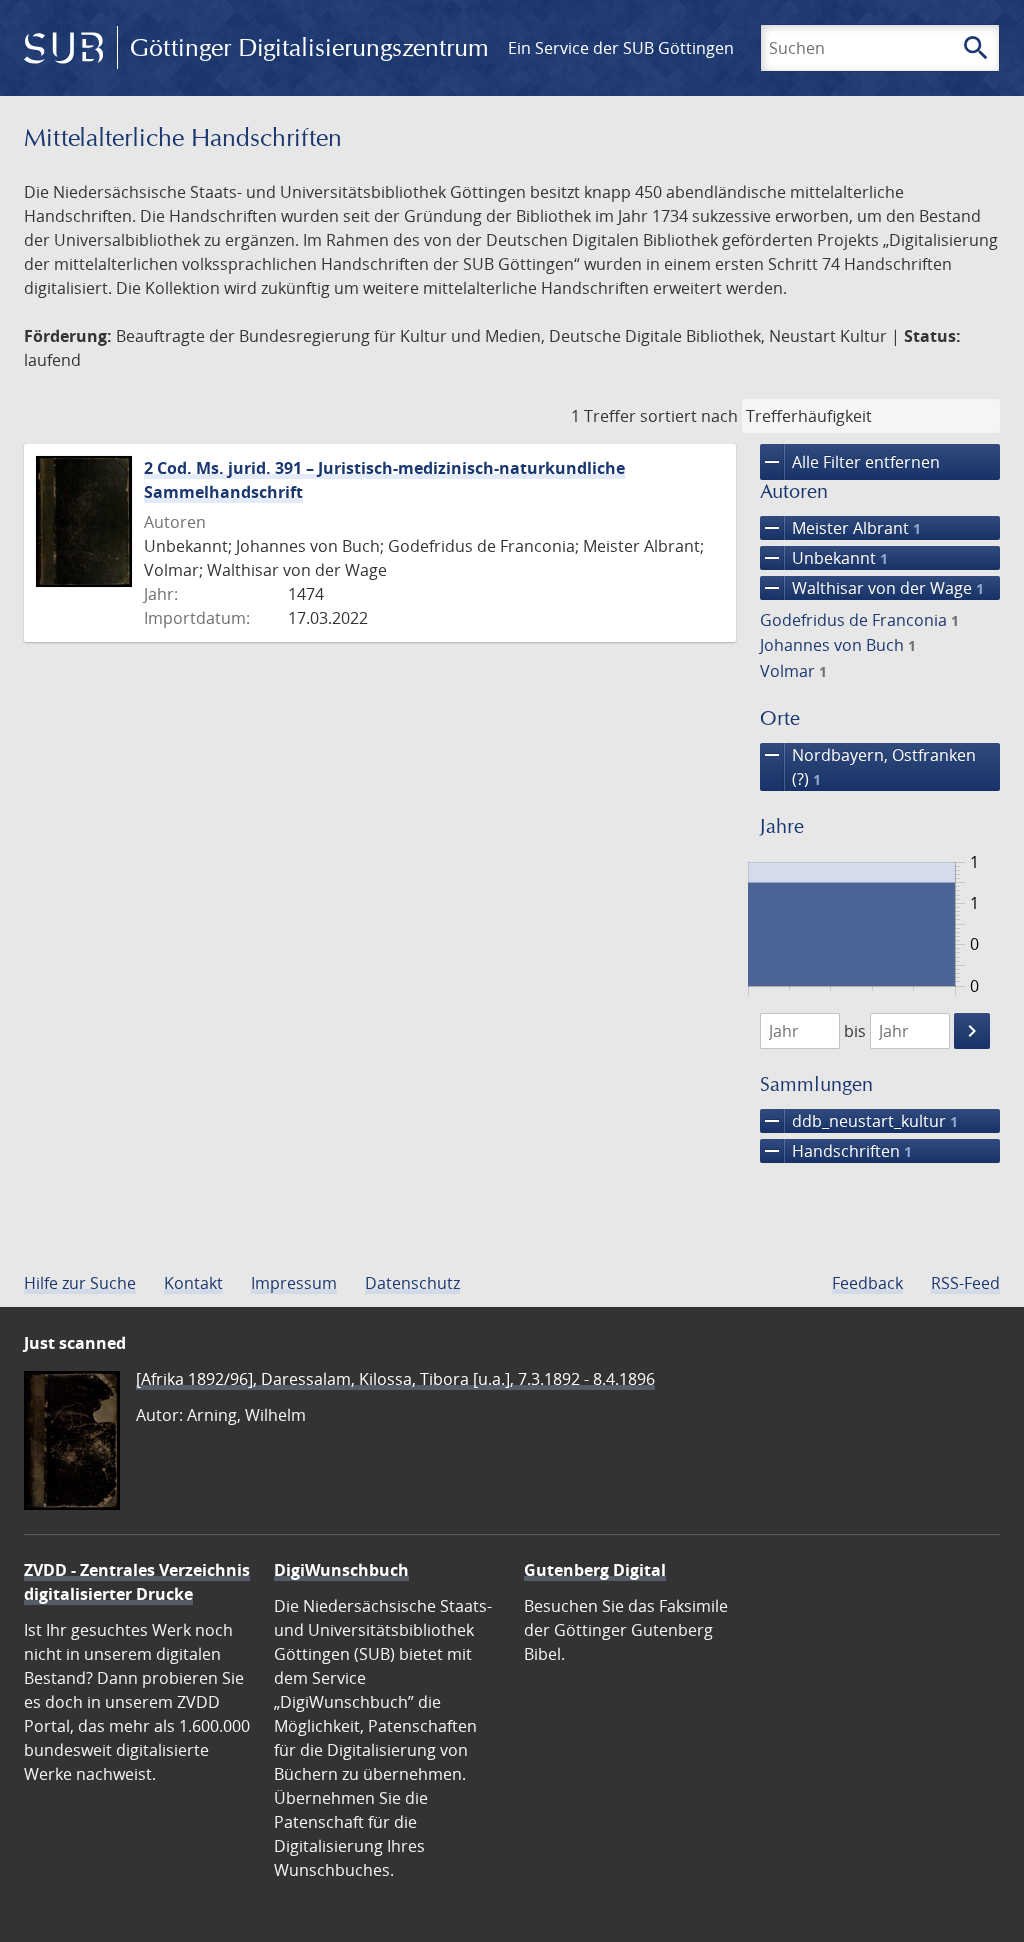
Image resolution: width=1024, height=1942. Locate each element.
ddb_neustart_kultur (859, 1121)
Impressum (294, 1283)
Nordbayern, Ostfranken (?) (868, 766)
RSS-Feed (965, 1283)
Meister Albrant (840, 528)
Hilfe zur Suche (80, 1283)
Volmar (793, 671)
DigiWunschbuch (341, 1570)
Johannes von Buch (838, 645)
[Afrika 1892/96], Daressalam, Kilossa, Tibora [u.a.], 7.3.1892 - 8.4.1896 (395, 1379)
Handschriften (836, 1151)
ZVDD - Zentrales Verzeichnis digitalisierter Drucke (137, 1582)
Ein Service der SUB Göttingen (621, 48)
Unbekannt (824, 558)
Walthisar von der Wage (872, 588)
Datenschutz (412, 1283)
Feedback (867, 1283)
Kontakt (193, 1283)
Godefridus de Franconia (859, 620)
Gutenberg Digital (595, 1570)
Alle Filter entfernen (850, 462)
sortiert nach (689, 416)
